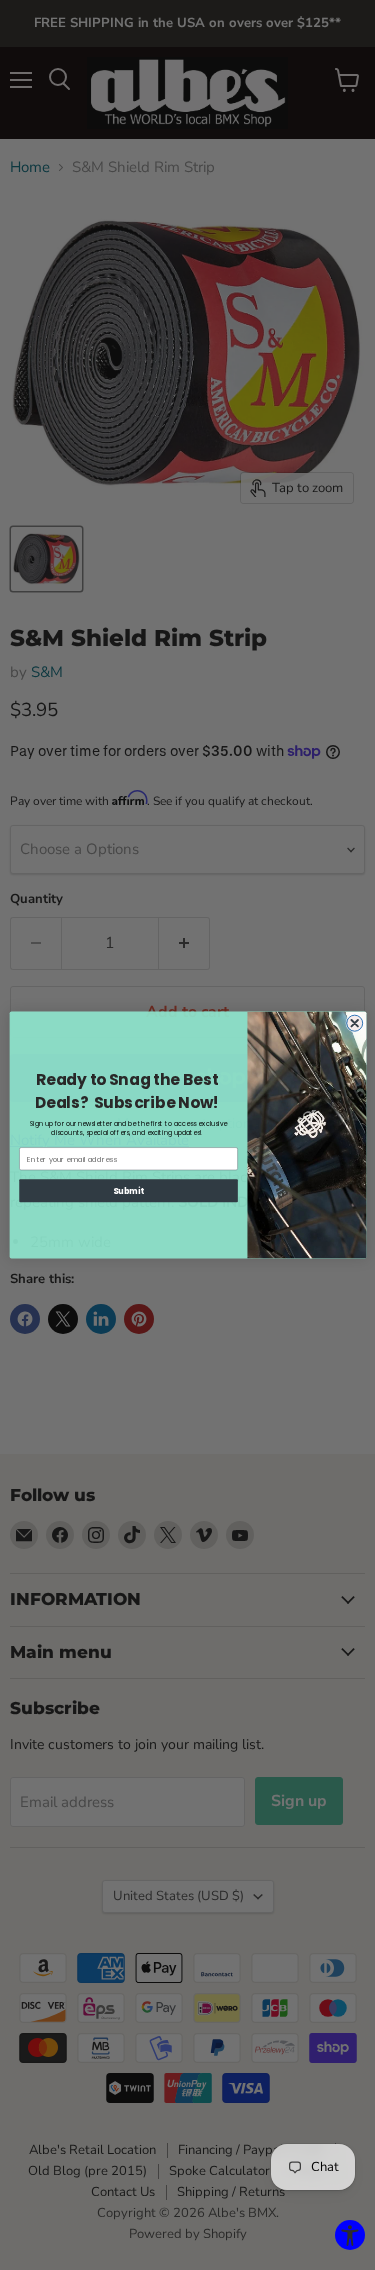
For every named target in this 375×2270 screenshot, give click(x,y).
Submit (128, 1190)
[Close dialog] (354, 1023)
